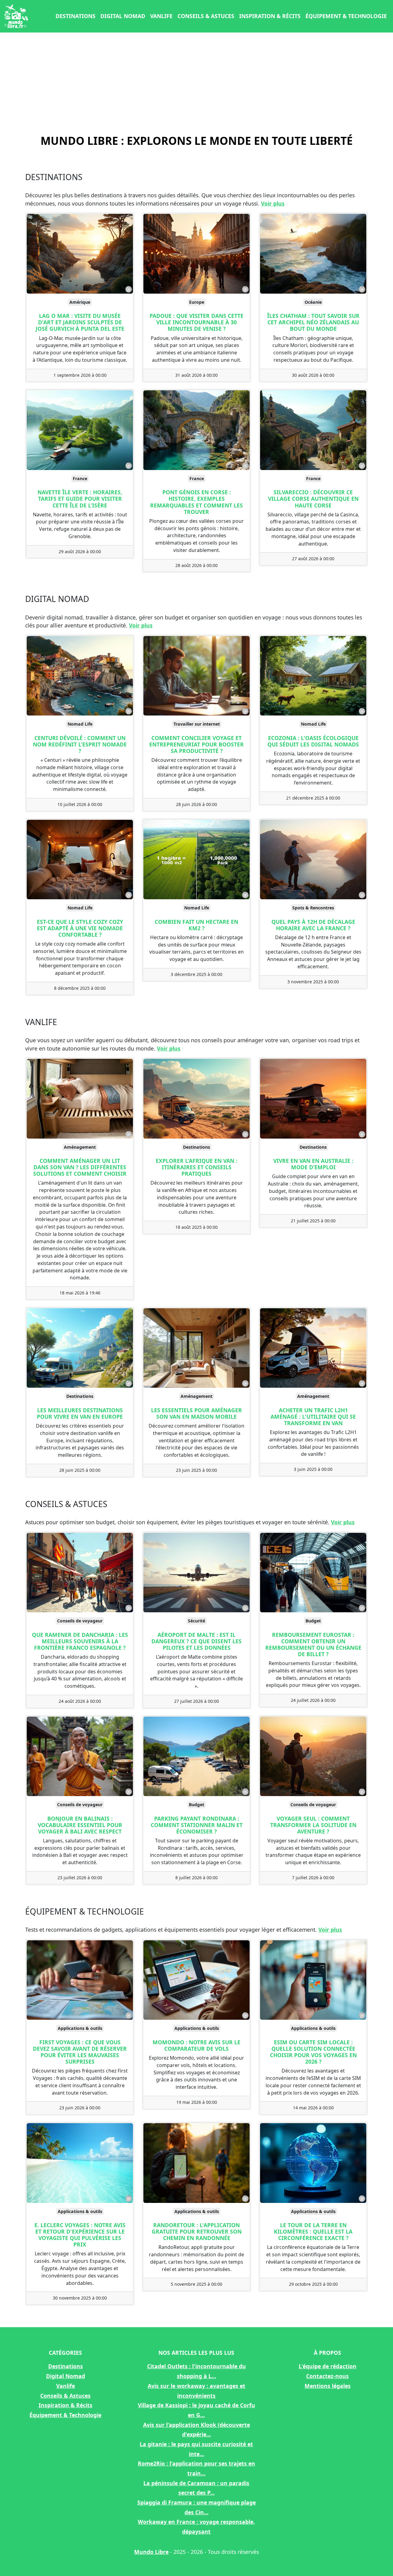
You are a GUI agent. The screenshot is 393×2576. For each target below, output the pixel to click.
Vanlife (161, 16)
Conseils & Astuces (206, 16)
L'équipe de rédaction (328, 2366)
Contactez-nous (327, 2376)
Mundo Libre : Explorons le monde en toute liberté (197, 141)
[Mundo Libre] (16, 16)
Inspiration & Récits (270, 16)
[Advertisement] (196, 82)
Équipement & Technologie (346, 16)
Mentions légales (328, 2386)
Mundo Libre (151, 2552)
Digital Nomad (123, 16)
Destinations (76, 16)
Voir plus (273, 203)
